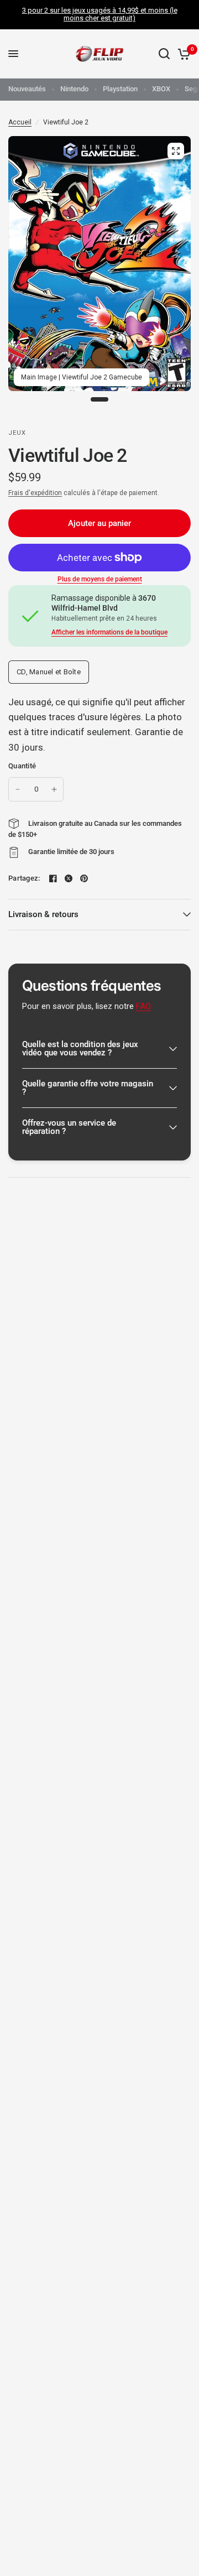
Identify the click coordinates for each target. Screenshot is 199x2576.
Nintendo (74, 89)
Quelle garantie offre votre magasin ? (88, 1088)
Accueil (20, 122)
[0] (182, 54)
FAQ (143, 1006)
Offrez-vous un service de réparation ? (69, 1127)
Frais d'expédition (35, 493)
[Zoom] (176, 151)
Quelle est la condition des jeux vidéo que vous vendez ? (80, 1048)
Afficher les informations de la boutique (109, 632)
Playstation (120, 89)
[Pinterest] (84, 878)
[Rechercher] (164, 54)
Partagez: (24, 878)
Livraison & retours (43, 914)
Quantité (22, 766)
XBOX (161, 89)
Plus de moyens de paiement (100, 579)
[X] (69, 878)
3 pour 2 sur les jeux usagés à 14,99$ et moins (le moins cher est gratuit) (100, 14)
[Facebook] (53, 878)
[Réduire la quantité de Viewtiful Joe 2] (18, 789)
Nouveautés (27, 89)
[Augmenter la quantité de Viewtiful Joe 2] (54, 789)
